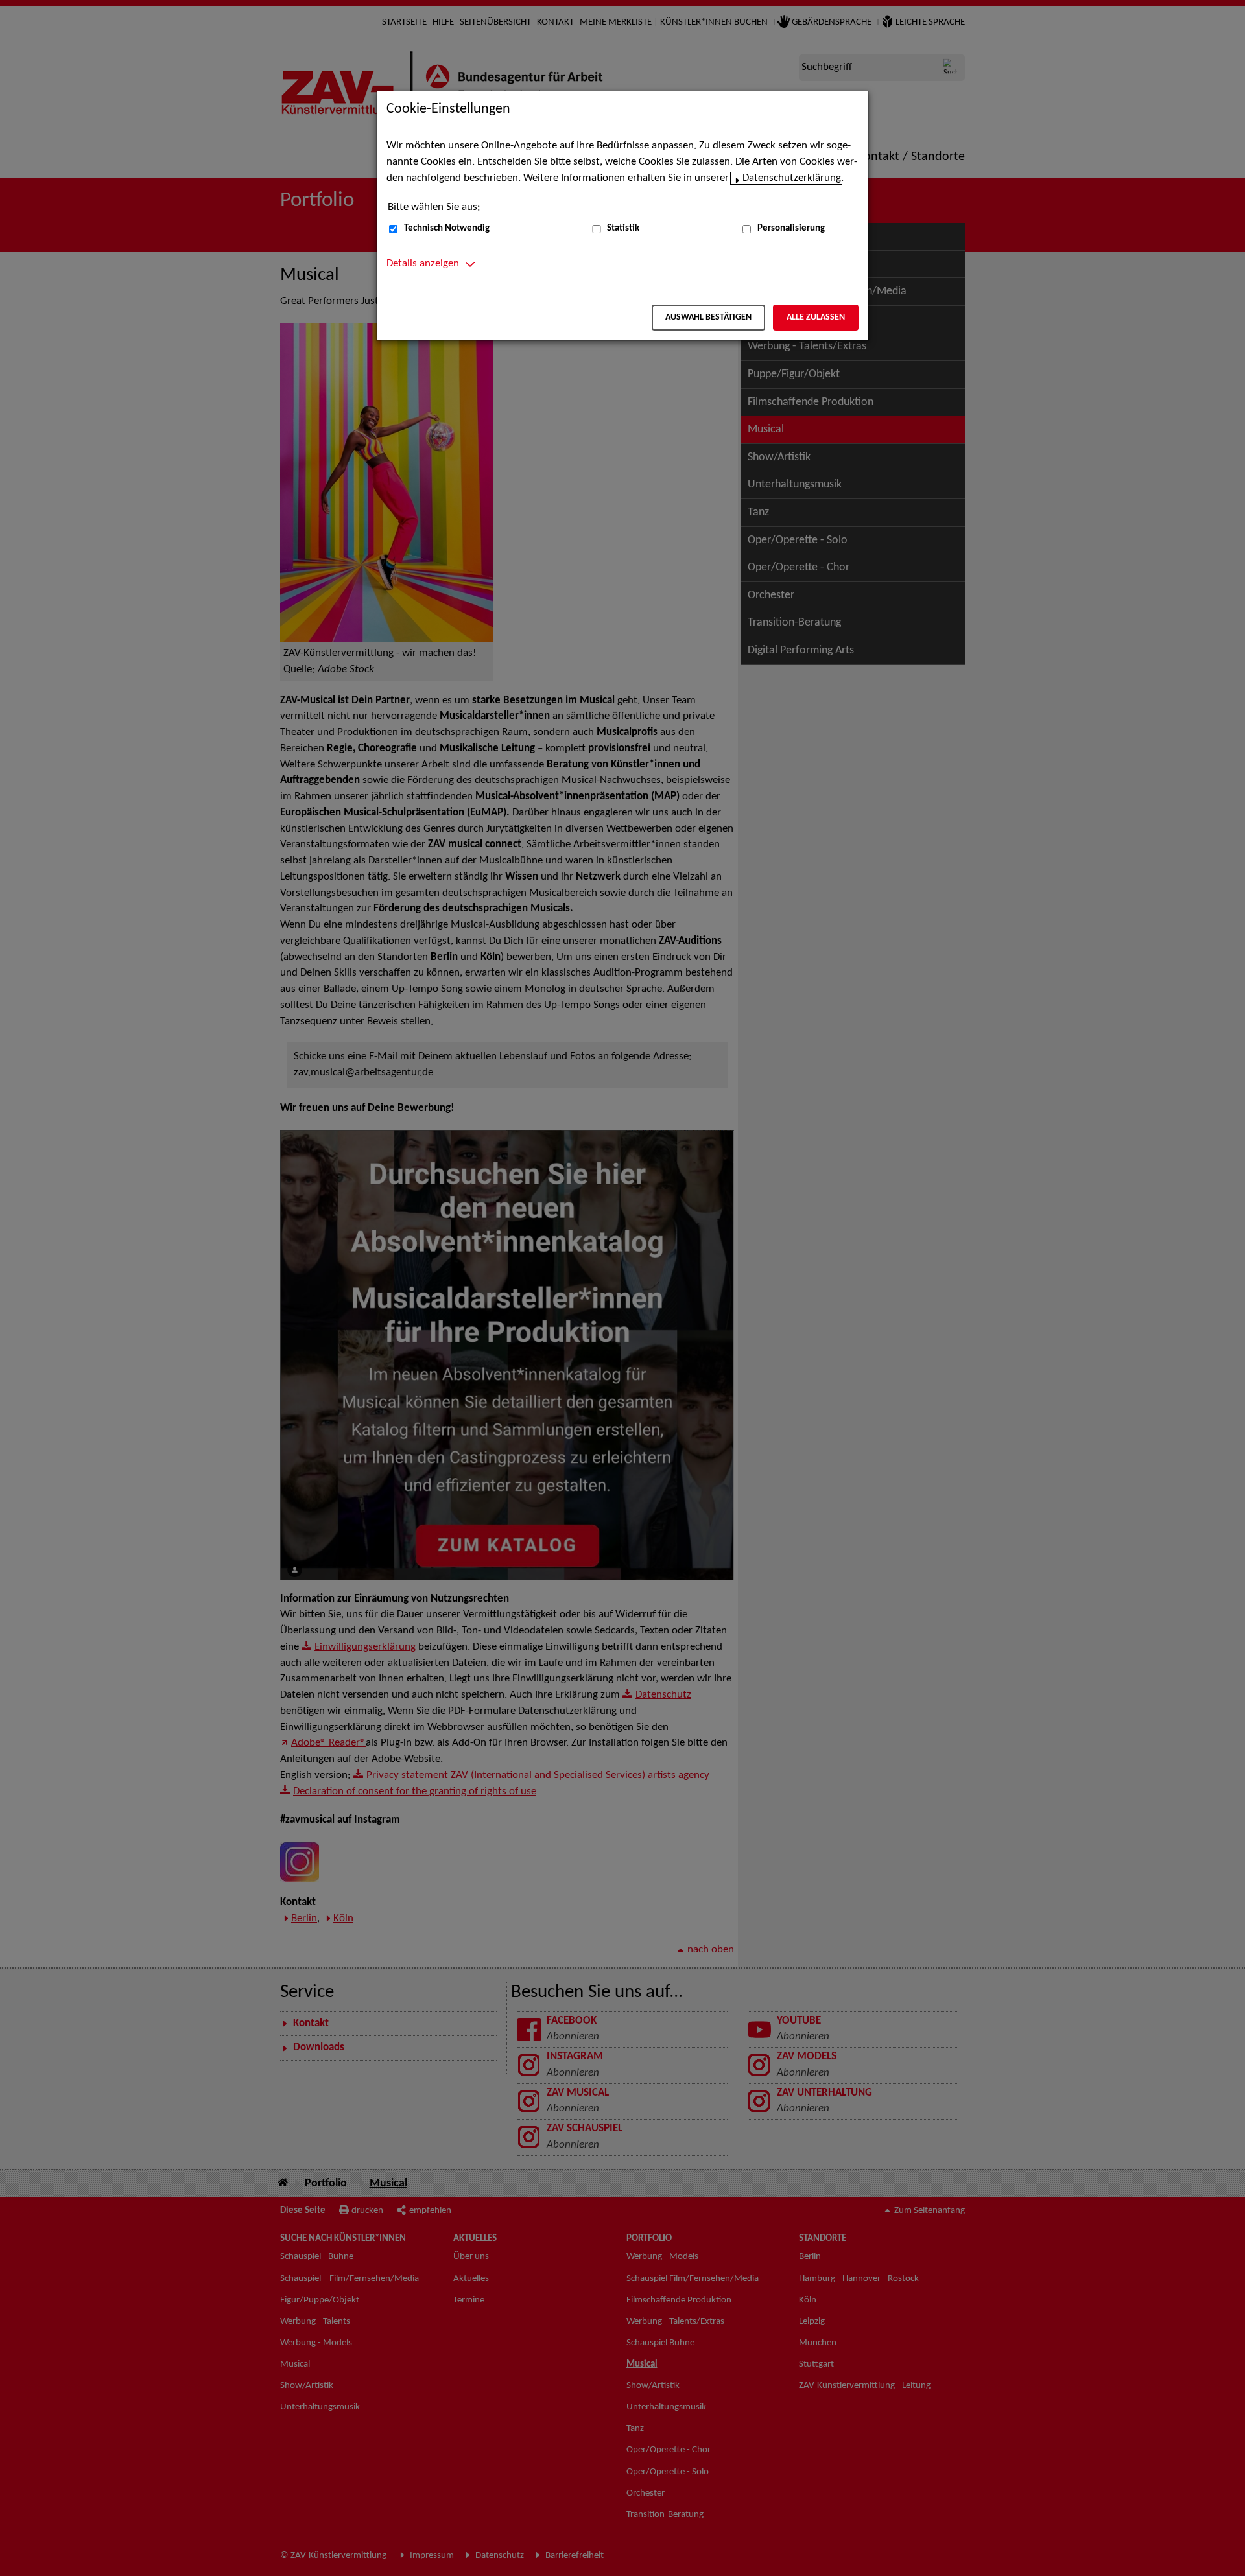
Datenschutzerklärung (792, 178)
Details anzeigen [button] (423, 264)
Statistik (623, 228)
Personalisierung (791, 228)
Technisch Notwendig (447, 228)
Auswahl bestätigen (708, 317)
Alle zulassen (816, 317)
